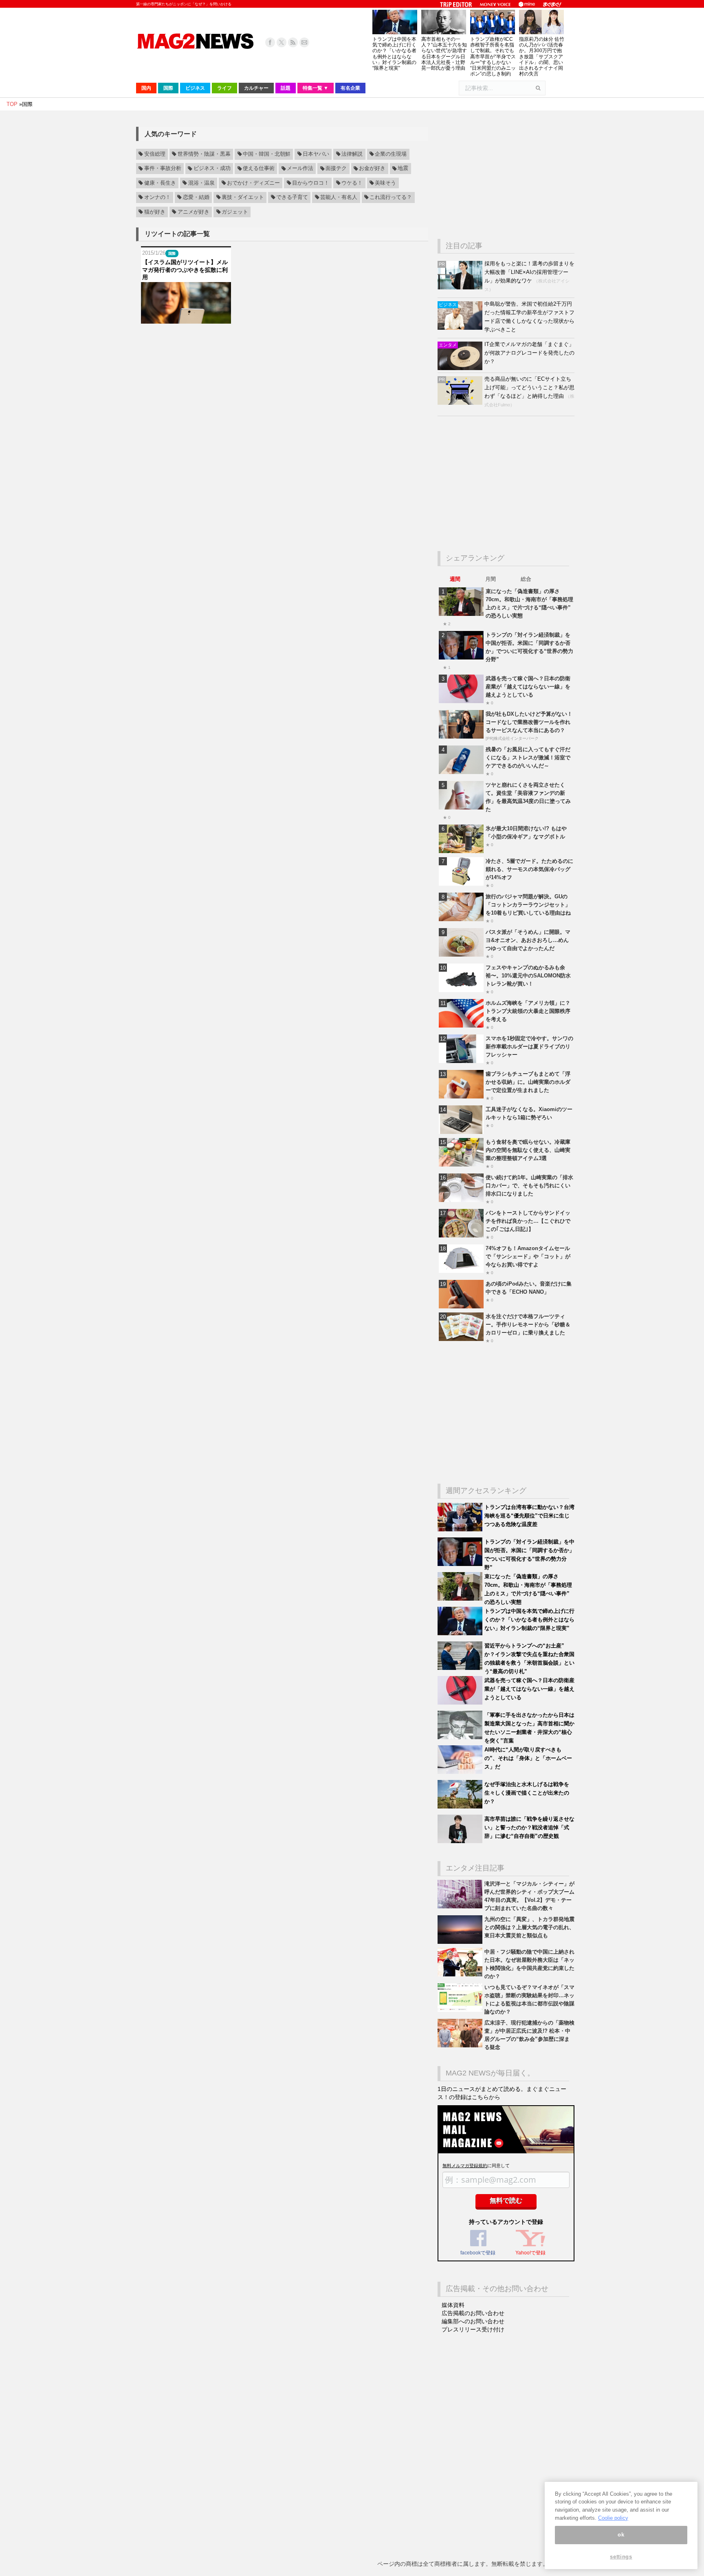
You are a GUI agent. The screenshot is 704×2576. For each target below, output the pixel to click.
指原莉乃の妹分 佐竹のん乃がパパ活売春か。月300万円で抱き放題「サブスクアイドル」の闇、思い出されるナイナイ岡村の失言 (542, 56)
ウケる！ (352, 183)
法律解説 (352, 154)
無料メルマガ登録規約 (465, 2166)
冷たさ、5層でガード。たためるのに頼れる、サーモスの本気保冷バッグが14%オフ (529, 869)
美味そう (385, 183)
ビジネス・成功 (212, 169)
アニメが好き (194, 212)
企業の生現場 (391, 154)
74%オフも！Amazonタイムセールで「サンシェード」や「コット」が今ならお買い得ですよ (528, 1256)
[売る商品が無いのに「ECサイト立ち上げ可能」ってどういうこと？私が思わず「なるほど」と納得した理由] (461, 403)
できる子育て (292, 197)
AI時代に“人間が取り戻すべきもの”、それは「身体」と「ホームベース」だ (528, 1758)
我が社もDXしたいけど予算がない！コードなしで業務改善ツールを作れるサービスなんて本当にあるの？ (529, 722)
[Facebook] (270, 42)
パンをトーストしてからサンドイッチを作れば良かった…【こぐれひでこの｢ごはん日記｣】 (528, 1221)
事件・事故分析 (163, 169)
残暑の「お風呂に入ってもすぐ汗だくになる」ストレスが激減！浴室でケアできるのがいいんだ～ (528, 758)
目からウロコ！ (311, 183)
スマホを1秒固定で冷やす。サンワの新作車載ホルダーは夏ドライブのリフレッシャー (529, 1046)
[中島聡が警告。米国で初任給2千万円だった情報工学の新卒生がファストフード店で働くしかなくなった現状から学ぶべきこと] (461, 328)
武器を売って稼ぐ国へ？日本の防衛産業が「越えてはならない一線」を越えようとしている (528, 687)
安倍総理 (155, 154)
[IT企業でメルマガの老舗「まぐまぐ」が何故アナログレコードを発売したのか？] (461, 368)
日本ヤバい (316, 154)
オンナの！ (157, 197)
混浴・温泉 (201, 183)
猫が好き (155, 212)
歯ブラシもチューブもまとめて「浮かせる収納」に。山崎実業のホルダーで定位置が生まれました (528, 1082)
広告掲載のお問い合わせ (473, 2313)
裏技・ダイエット (243, 197)
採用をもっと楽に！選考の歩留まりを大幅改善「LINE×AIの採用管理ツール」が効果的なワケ (529, 272)
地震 (403, 169)
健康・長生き (160, 183)
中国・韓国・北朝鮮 (267, 154)
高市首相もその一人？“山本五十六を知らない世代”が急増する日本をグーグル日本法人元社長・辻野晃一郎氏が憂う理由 (444, 54)
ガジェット (235, 212)
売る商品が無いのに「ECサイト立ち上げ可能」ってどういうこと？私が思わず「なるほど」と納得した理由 (529, 387)
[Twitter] (282, 42)
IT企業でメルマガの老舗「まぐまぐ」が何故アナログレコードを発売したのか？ (529, 353)
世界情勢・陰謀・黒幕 (204, 154)
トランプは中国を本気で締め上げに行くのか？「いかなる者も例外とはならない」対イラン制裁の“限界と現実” (394, 54)
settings (621, 2557)
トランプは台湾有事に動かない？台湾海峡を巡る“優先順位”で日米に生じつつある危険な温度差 (529, 1516)
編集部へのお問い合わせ (473, 2321)
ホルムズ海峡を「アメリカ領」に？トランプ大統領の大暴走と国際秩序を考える (528, 1011)
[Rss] (293, 42)
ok (621, 2535)
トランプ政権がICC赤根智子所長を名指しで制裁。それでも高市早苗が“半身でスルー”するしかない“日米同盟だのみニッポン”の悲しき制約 (493, 56)
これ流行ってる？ (391, 197)
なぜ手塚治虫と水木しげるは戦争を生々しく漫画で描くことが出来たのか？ (527, 1793)
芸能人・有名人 (339, 197)
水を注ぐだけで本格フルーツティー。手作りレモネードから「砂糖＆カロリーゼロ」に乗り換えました (528, 1324)
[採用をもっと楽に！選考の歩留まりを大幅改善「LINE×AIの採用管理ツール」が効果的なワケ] (461, 288)
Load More (282, 339)
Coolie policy (613, 2518)
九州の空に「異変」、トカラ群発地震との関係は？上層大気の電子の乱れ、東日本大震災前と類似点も (529, 1927)
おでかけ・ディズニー (253, 183)
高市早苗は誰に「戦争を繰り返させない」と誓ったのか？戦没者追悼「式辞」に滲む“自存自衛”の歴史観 (529, 1827)
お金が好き (372, 169)
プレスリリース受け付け (473, 2329)
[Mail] (304, 42)
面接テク (336, 169)
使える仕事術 (259, 169)
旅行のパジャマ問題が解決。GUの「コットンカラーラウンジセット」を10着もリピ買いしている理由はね (528, 905)
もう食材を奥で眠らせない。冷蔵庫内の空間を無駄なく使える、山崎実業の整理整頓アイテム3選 (528, 1150)
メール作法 (300, 169)
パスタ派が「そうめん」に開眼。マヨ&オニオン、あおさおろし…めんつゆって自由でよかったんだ (528, 940)
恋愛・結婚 (196, 197)
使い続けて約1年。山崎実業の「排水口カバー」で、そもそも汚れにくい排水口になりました (529, 1185)
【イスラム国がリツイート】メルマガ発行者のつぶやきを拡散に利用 (185, 269)
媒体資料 (453, 2305)
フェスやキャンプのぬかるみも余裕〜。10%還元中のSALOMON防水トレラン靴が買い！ (528, 976)
